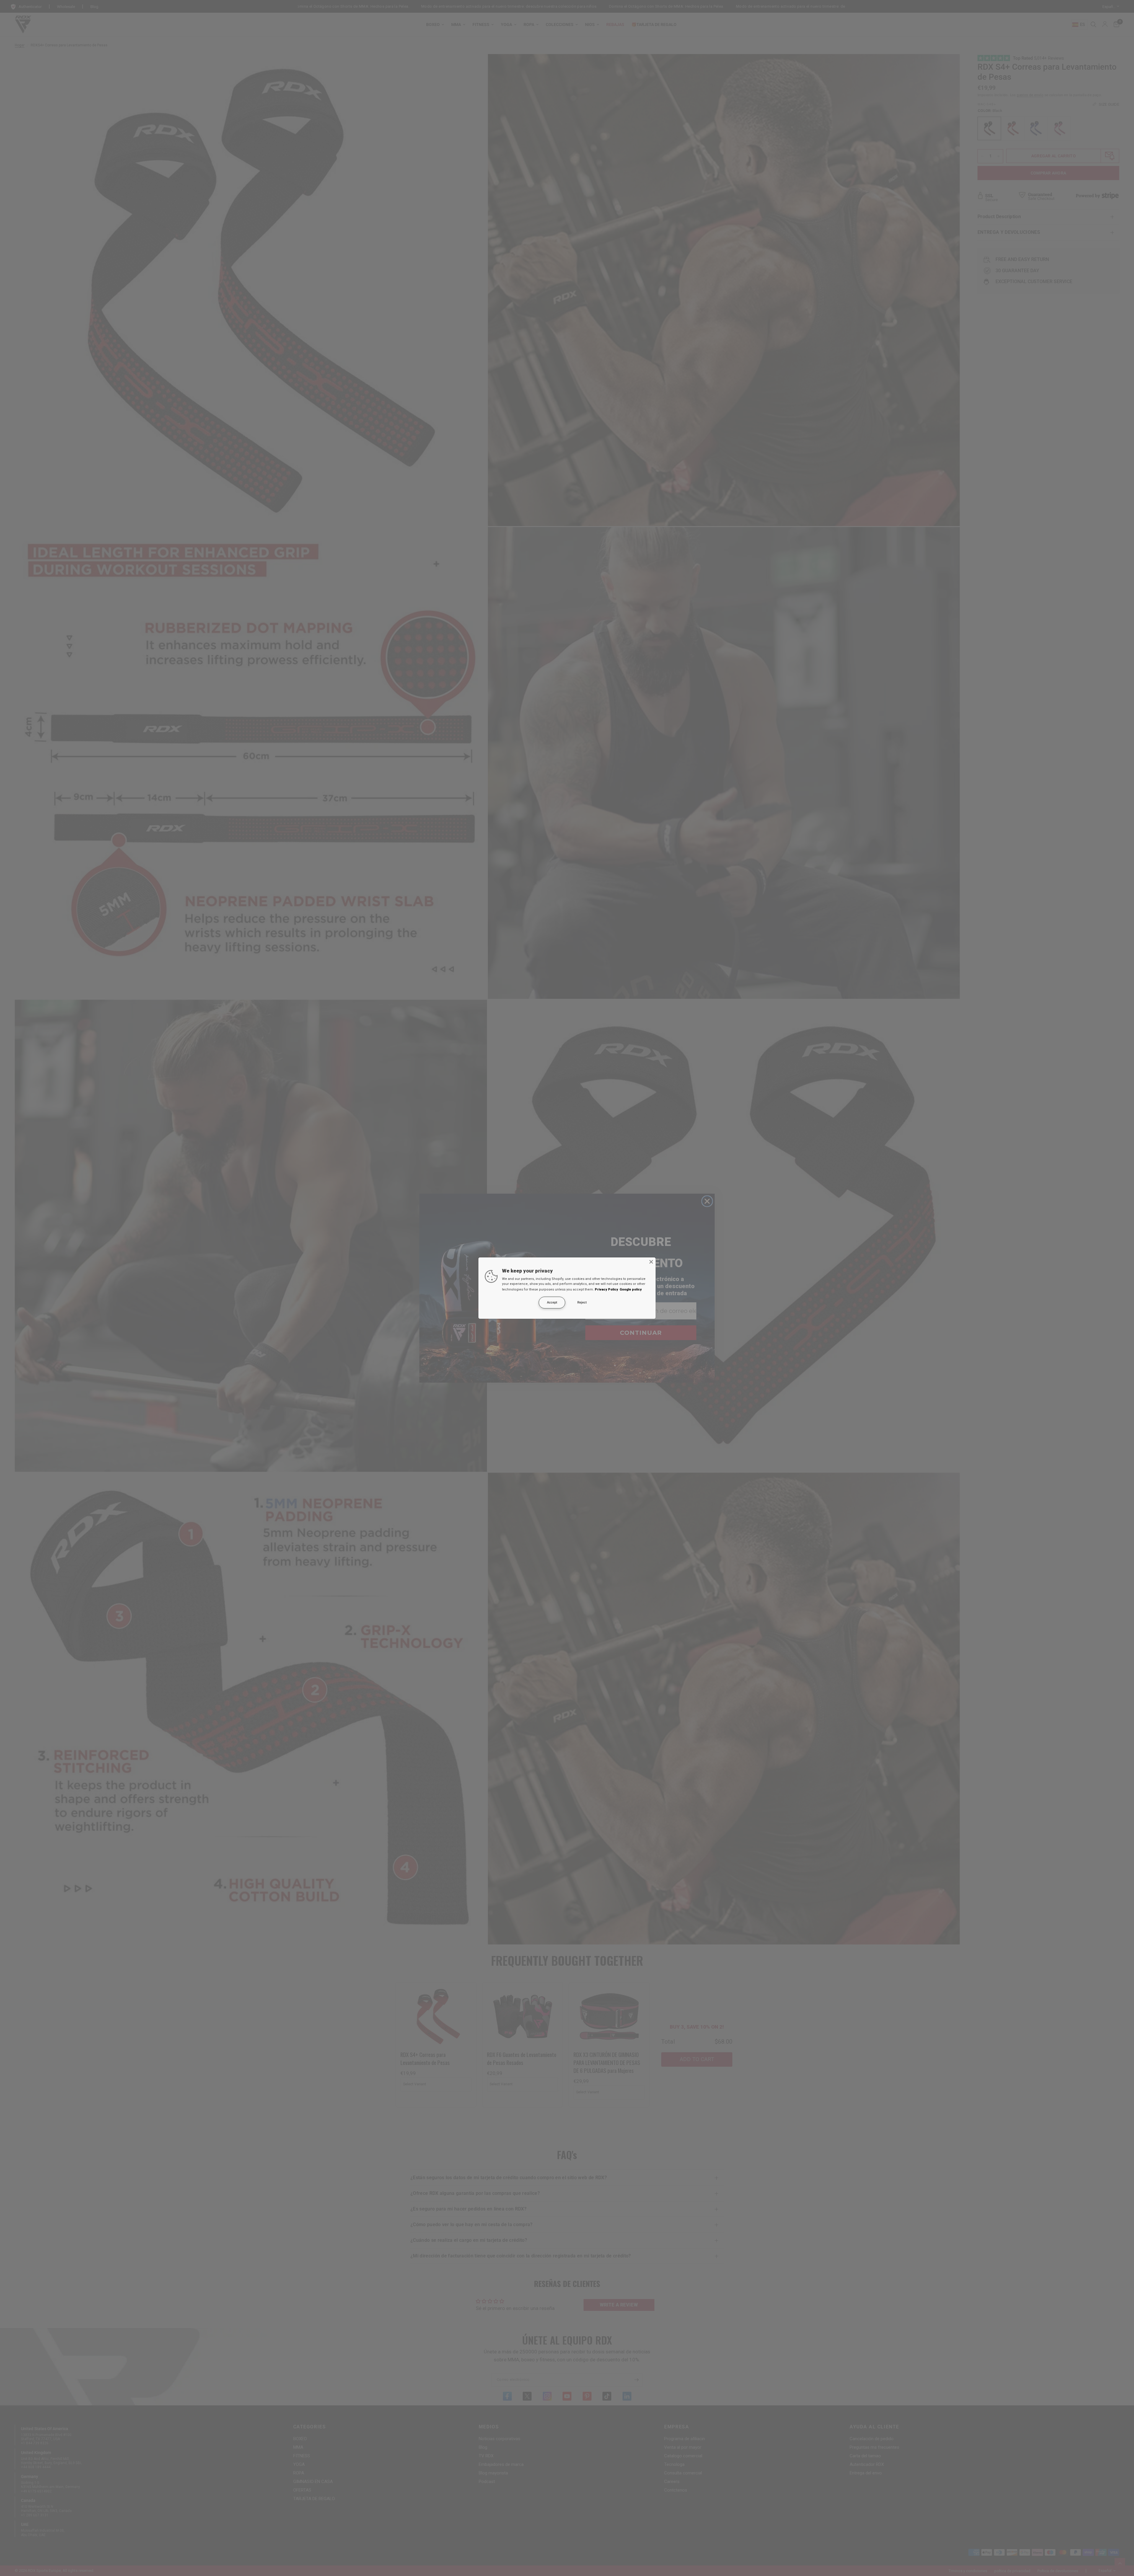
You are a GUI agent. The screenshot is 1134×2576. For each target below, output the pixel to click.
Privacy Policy (606, 1289)
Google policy (631, 1289)
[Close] (651, 1262)
